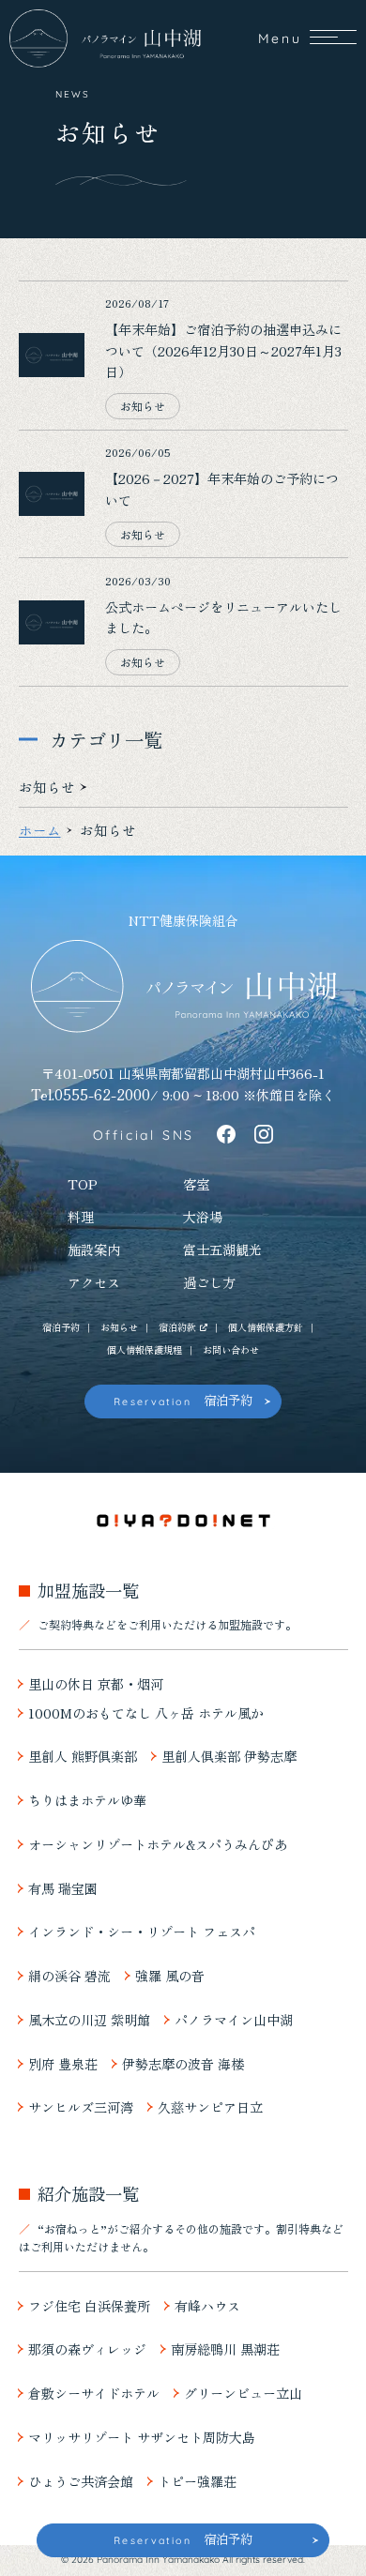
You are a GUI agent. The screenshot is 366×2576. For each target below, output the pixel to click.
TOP (83, 1184)
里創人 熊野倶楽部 (83, 1757)
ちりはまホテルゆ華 (87, 1801)
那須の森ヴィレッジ (87, 2349)
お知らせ (119, 1327)
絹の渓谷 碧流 (69, 1976)
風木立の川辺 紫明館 (89, 2020)
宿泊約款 (177, 1327)
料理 (81, 1217)
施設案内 (94, 1250)
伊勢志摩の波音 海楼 (183, 2064)
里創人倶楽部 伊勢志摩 (229, 1757)
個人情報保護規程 (145, 1350)
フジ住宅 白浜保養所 (89, 2306)
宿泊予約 (61, 1327)
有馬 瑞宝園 (63, 1889)
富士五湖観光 (222, 1250)
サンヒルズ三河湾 (81, 2107)
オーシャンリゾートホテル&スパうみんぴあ (158, 1845)
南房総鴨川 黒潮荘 (225, 2349)
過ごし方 (209, 1283)
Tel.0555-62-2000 (91, 1094)
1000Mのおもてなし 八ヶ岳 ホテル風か (146, 1713)
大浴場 (203, 1217)
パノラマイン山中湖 (234, 2020)
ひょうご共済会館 (81, 2482)
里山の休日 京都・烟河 (96, 1684)
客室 (196, 1184)
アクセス (94, 1283)
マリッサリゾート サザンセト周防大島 (142, 2438)
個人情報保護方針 (266, 1327)
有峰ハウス (207, 2306)
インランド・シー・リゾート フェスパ (142, 1932)
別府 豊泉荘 (63, 2064)
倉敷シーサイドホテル (94, 2394)
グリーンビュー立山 (243, 2394)
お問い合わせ (231, 1350)
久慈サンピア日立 (210, 2107)
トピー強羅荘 (197, 2482)
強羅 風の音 (170, 1976)
